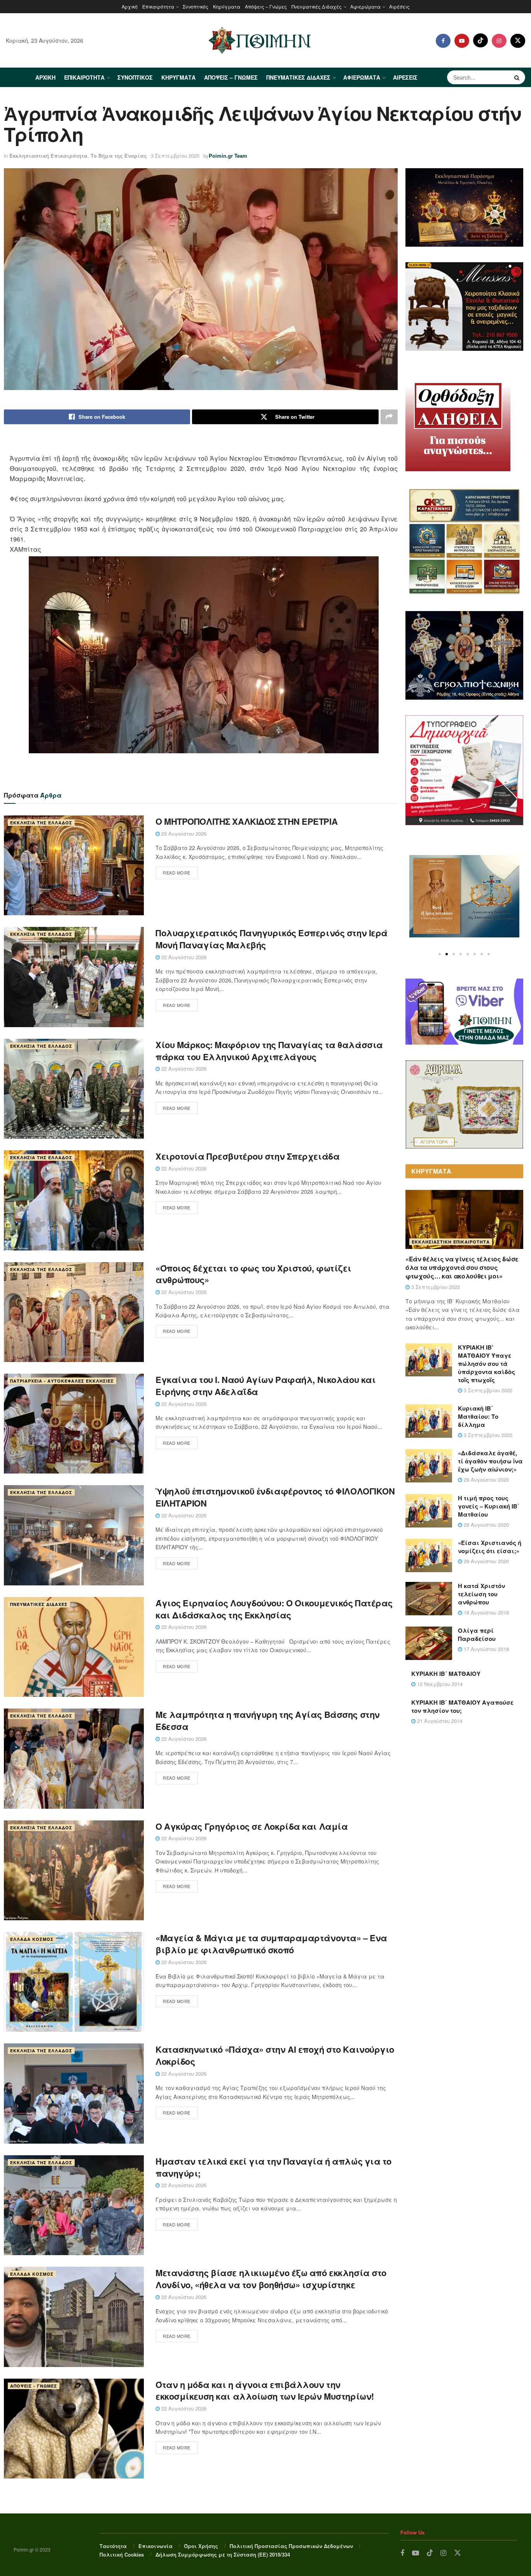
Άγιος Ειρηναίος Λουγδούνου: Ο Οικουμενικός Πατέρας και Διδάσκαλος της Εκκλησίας (274, 1609)
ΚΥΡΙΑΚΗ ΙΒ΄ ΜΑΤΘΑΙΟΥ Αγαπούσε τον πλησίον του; (462, 1706)
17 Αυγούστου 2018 (486, 1649)
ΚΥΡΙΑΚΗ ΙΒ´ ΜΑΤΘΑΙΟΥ (446, 1674)
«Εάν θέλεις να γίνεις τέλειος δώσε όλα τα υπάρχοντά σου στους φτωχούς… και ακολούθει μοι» (462, 1268)
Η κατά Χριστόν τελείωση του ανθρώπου (481, 1594)
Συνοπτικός (196, 6)
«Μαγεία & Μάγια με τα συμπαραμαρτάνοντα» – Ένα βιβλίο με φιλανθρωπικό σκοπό (271, 1944)
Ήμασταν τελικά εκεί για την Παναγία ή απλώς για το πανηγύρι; (273, 2167)
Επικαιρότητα (158, 6)
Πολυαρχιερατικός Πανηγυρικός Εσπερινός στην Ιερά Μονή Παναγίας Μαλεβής (272, 939)
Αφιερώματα (365, 6)
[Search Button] (518, 77)
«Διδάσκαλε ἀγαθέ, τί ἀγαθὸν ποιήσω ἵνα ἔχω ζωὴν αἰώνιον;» (490, 1461)
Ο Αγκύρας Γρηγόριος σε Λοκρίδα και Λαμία (252, 1826)
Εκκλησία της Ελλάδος (41, 823)
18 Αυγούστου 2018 (486, 1612)
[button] (440, 954)
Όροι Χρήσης (201, 2546)
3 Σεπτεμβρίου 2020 (175, 156)
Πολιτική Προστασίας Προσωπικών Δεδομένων (291, 2546)
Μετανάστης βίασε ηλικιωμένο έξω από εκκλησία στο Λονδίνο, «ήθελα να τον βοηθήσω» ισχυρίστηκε (271, 2279)
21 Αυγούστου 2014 (439, 1721)
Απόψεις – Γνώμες (266, 6)
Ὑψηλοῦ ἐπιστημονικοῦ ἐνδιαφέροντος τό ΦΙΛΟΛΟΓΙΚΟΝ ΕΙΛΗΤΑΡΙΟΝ (275, 1497)
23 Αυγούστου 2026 (183, 833)
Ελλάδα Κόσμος (32, 1939)
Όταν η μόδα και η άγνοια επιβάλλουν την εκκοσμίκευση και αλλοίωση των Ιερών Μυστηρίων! (265, 2391)
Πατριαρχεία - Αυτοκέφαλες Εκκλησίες (62, 1381)
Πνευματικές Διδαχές (317, 6)
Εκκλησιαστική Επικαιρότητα (48, 156)
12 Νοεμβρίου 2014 (439, 1684)
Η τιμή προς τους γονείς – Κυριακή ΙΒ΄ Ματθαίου (489, 1506)
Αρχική (130, 6)
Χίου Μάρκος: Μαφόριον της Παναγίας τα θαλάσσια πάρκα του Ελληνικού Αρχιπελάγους (269, 1051)
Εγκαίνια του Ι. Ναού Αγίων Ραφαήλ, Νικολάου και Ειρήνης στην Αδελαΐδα (265, 1386)
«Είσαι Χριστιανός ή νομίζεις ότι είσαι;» (490, 1547)
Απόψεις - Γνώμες (34, 2386)
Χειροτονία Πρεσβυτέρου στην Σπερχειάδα (247, 1156)
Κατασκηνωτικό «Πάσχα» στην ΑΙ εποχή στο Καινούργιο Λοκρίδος (275, 2055)
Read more (177, 873)
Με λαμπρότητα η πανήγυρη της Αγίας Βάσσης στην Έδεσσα (268, 1720)
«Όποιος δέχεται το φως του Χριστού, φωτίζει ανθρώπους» (253, 1274)
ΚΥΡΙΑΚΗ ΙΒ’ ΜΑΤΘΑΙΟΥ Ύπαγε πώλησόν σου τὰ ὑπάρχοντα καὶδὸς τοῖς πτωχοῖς (486, 1364)
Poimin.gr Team (228, 156)
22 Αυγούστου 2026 (183, 957)
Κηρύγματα (227, 6)
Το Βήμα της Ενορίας (119, 156)
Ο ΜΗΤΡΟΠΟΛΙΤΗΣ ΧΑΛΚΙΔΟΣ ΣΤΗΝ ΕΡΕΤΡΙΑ (246, 821)
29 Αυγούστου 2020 (486, 1480)
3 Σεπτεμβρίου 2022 (435, 1287)
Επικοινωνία (155, 2546)
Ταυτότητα (113, 2546)
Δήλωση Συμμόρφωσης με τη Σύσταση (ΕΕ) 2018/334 (223, 2554)
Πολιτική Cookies (122, 2554)
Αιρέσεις (399, 6)
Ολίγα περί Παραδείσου (477, 1635)
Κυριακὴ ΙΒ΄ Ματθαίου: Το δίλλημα (478, 1416)
